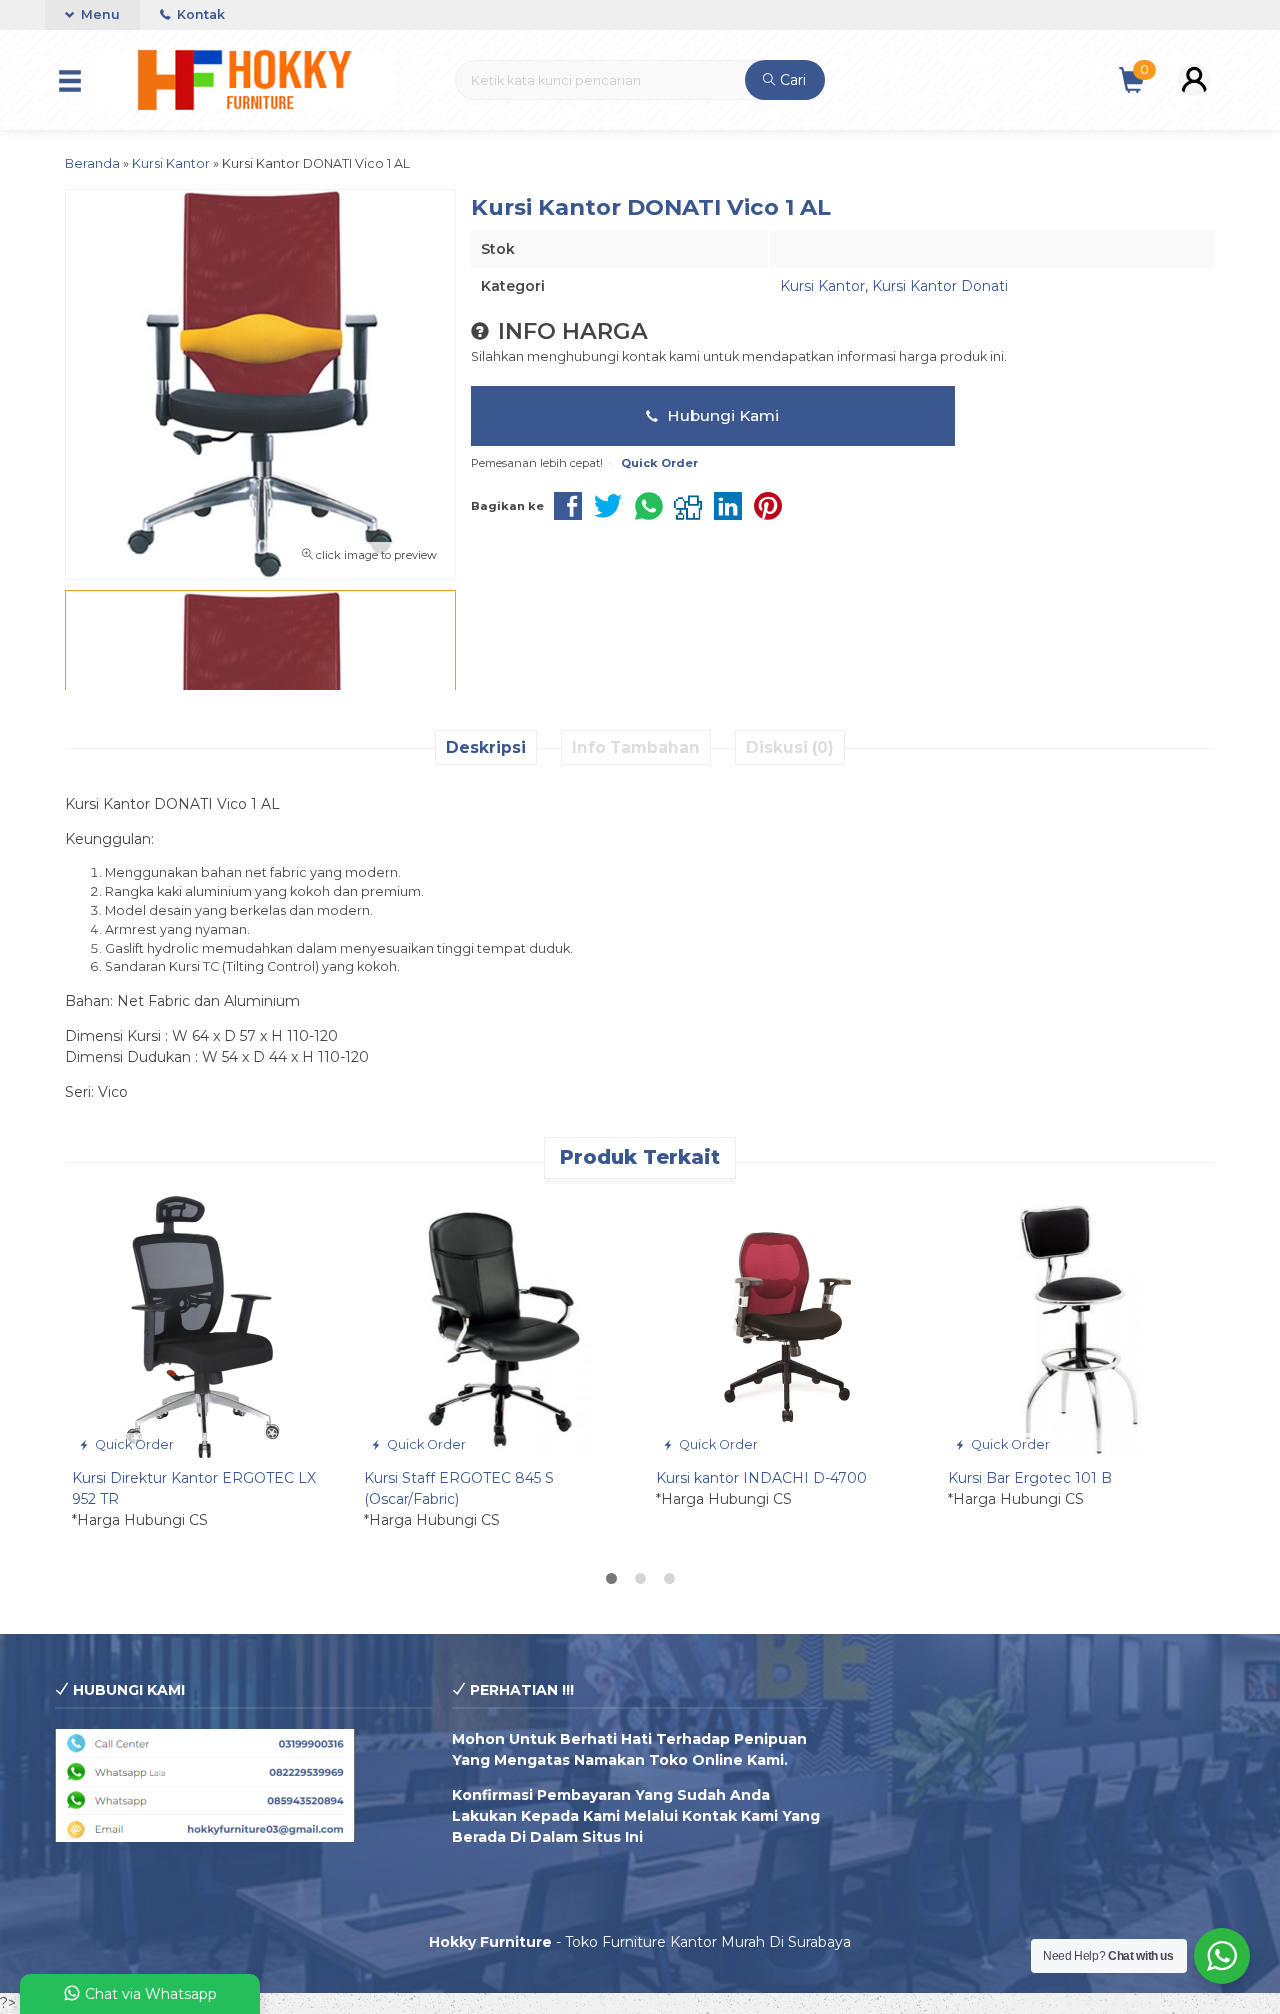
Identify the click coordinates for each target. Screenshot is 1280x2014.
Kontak (199, 14)
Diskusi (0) (790, 747)
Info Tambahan (636, 747)
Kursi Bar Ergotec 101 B (1030, 1478)
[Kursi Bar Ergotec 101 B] (1079, 1325)
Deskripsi (486, 747)
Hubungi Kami (721, 415)
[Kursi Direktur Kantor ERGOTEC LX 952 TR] (203, 1325)
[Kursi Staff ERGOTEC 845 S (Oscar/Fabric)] (495, 1325)
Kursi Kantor (822, 286)
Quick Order (133, 1444)
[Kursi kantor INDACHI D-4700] (787, 1325)
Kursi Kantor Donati (940, 286)
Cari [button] (791, 80)
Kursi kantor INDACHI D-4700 (761, 1478)
